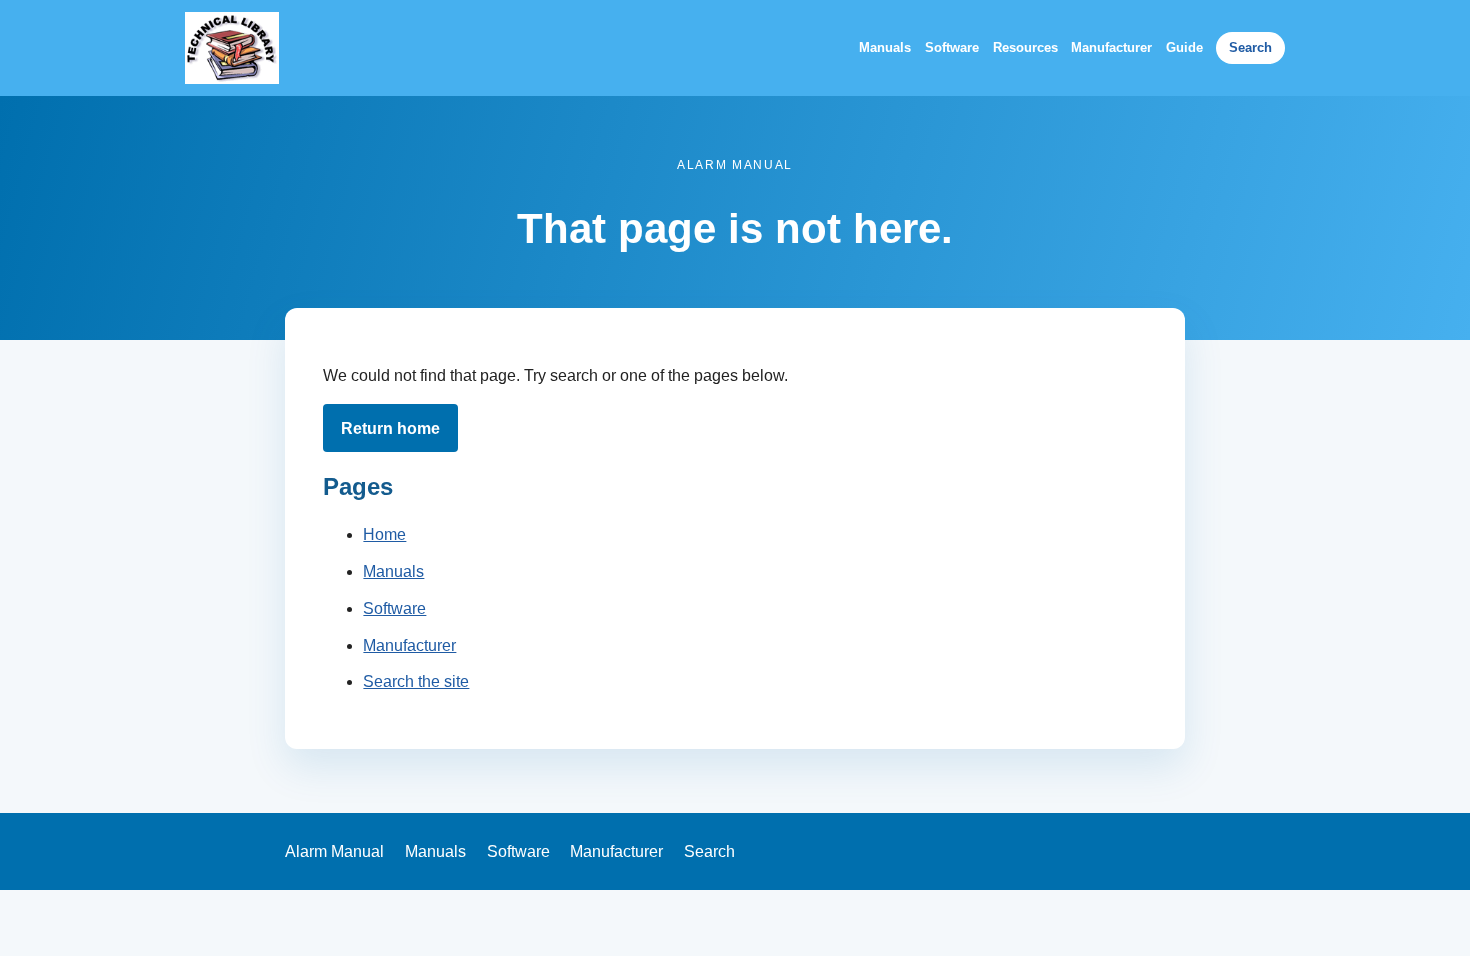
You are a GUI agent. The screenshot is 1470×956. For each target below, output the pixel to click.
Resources (1025, 47)
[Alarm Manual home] (232, 48)
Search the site (416, 681)
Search (1250, 47)
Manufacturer (1111, 47)
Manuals (885, 47)
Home (384, 534)
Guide (1184, 47)
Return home (390, 428)
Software (952, 47)
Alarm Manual (334, 851)
